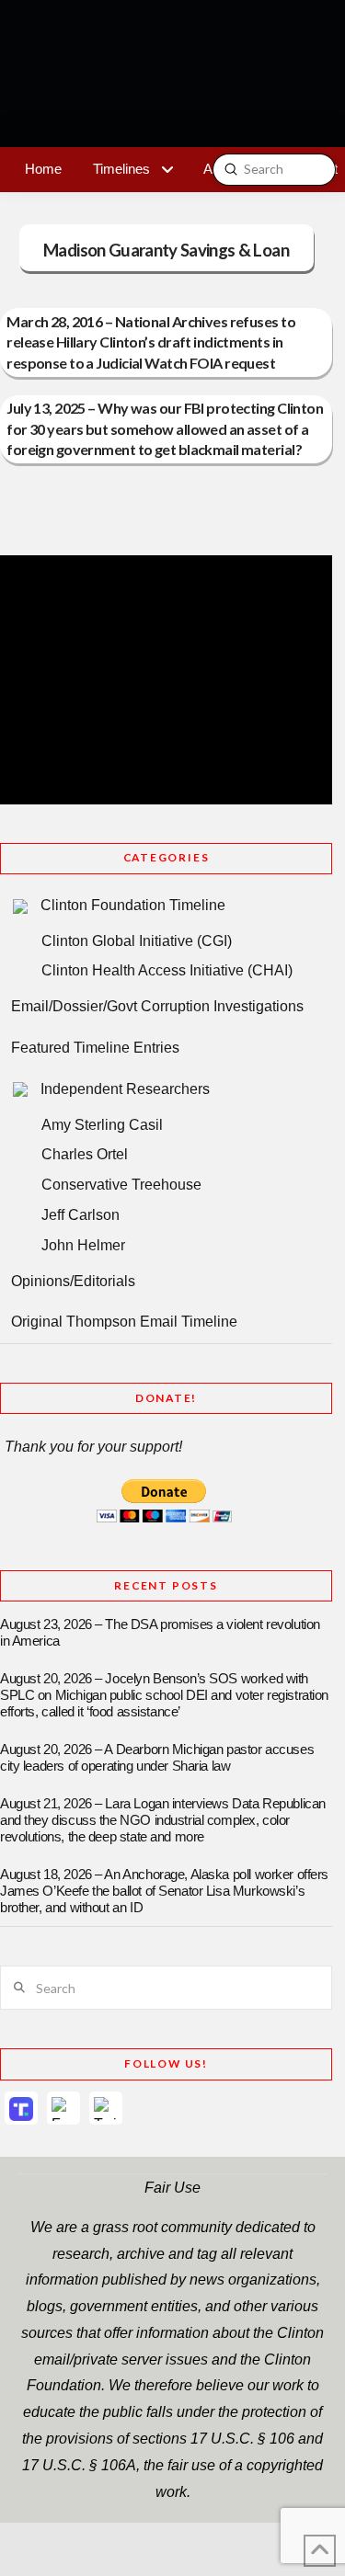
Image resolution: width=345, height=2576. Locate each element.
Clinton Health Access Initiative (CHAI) (167, 970)
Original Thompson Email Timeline (124, 1322)
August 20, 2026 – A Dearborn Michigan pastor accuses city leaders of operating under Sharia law (157, 1758)
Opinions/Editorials (73, 1281)
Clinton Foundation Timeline (133, 905)
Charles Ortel (85, 1154)
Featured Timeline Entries (95, 1048)
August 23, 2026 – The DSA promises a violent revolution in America (160, 1633)
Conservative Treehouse (121, 1185)
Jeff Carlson (80, 1215)
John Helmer (83, 1245)
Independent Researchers (125, 1089)
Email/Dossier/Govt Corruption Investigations (157, 1006)
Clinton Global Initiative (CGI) (137, 941)
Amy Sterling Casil (102, 1125)
